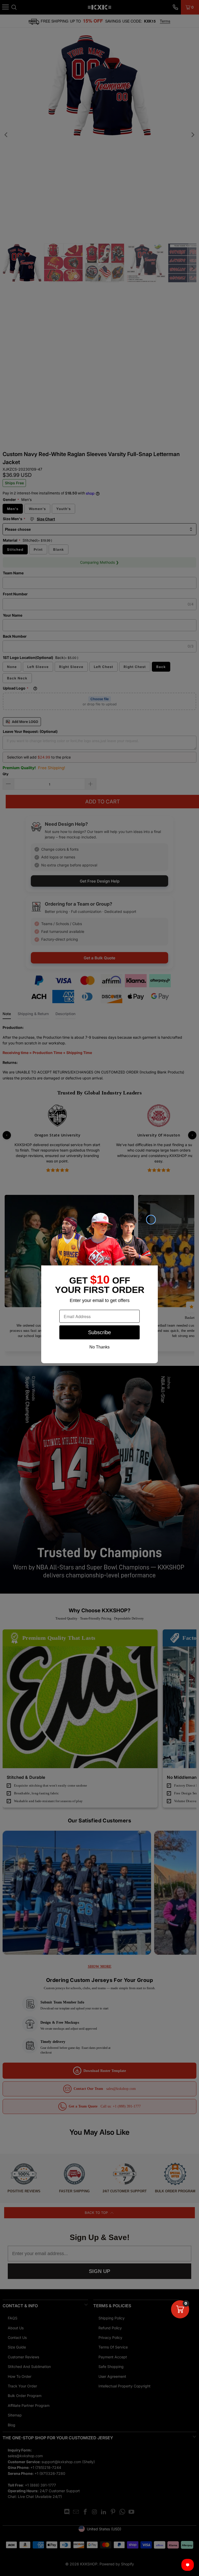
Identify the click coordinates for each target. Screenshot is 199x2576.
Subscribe (99, 1332)
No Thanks (99, 1347)
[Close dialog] (151, 1220)
